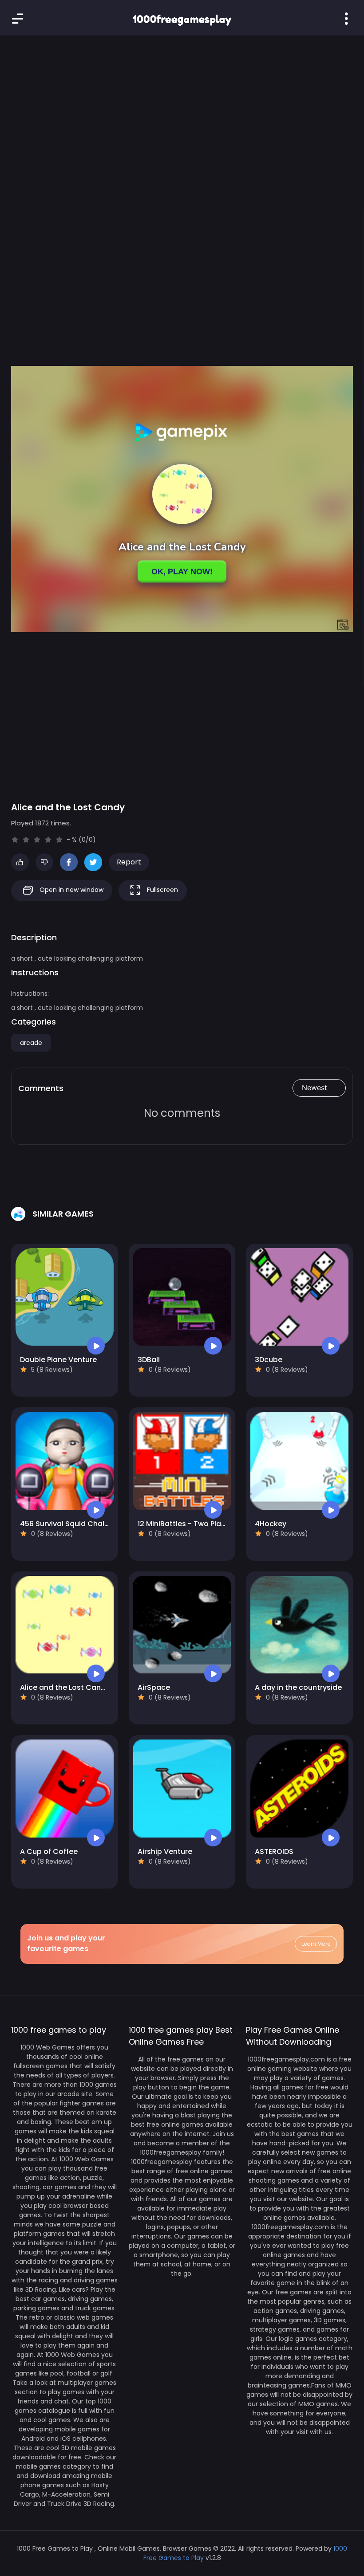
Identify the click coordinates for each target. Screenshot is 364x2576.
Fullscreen (162, 890)
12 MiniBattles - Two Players (187, 1524)
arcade (31, 1043)
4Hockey (271, 1524)
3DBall (149, 1360)
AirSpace (154, 1687)
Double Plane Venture (58, 1360)
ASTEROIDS (274, 1851)
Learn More (316, 1944)
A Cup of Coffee (49, 1851)
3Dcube (269, 1360)
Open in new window (71, 890)
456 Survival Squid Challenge (72, 1524)
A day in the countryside (298, 1687)
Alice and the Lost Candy (65, 1687)
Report (129, 862)
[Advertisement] (182, 115)
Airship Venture (165, 1851)
